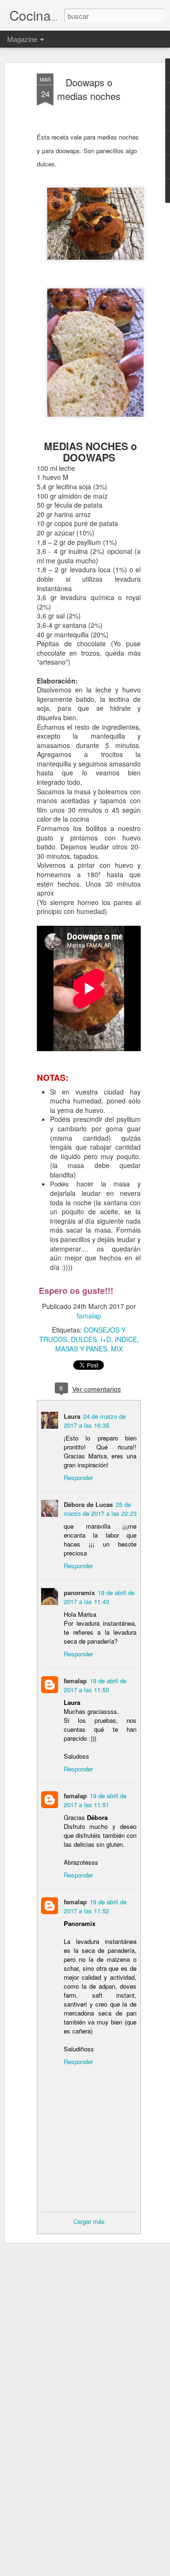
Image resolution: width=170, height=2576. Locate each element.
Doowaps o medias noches (89, 89)
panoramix (79, 1593)
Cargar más (89, 2221)
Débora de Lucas (88, 1504)
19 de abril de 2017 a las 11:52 (95, 1906)
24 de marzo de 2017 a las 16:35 (95, 1421)
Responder (78, 1477)
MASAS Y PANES (81, 1349)
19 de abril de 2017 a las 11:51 (95, 1800)
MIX (117, 1349)
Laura (72, 1416)
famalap (89, 1316)
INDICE (126, 1339)
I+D (106, 1339)
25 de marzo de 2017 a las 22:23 (100, 1509)
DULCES (84, 1339)
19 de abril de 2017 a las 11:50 (95, 1685)
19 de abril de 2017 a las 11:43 (99, 1597)
